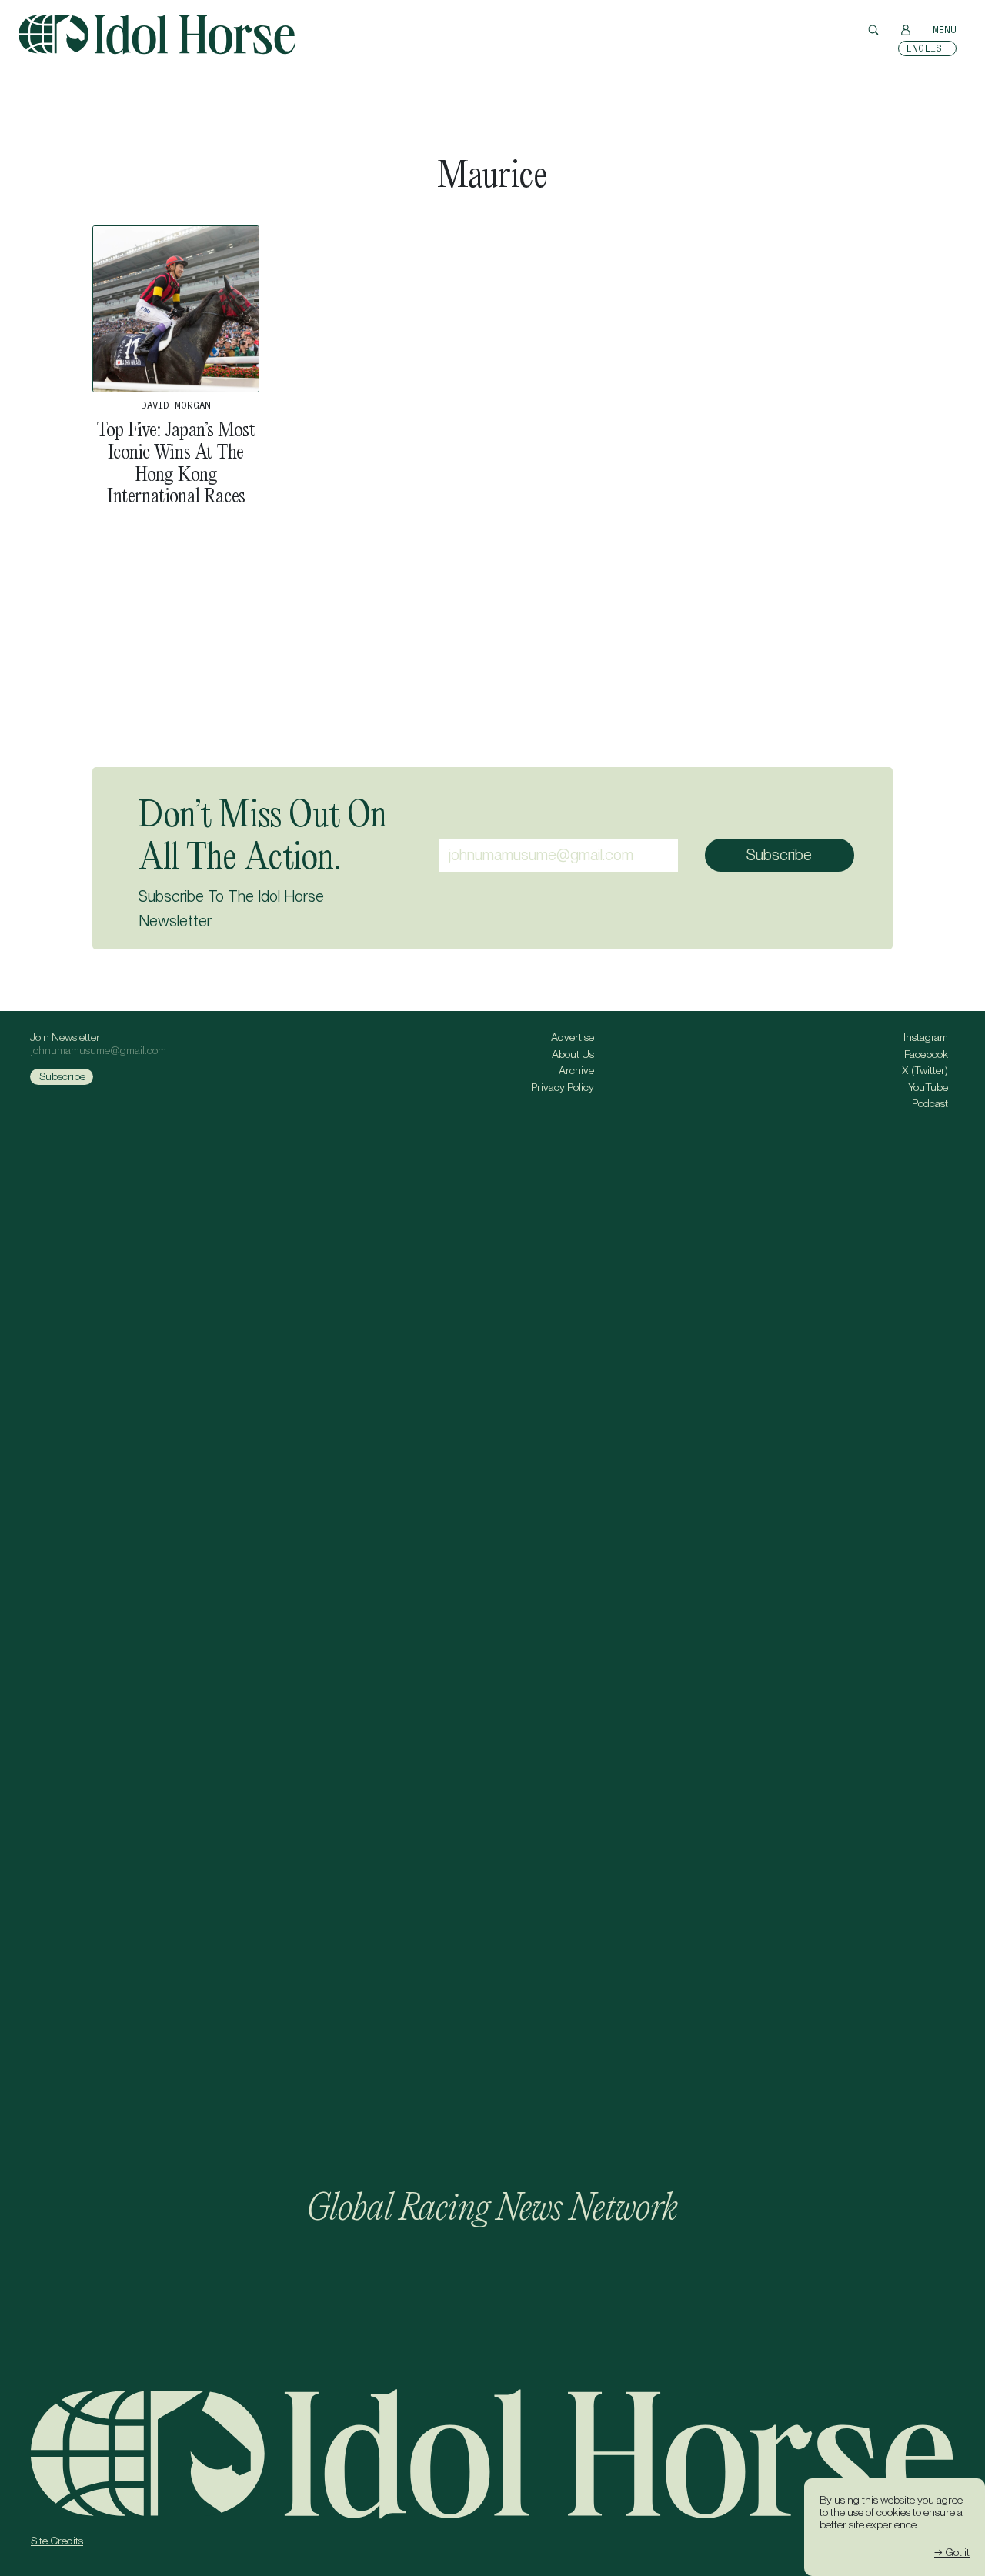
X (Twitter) (925, 1070)
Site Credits (57, 2541)
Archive (576, 1070)
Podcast (930, 1103)
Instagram (926, 1037)
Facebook (926, 1054)
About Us (573, 1054)
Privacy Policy (563, 1087)
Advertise (573, 1037)
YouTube (928, 1087)
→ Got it (952, 2552)
